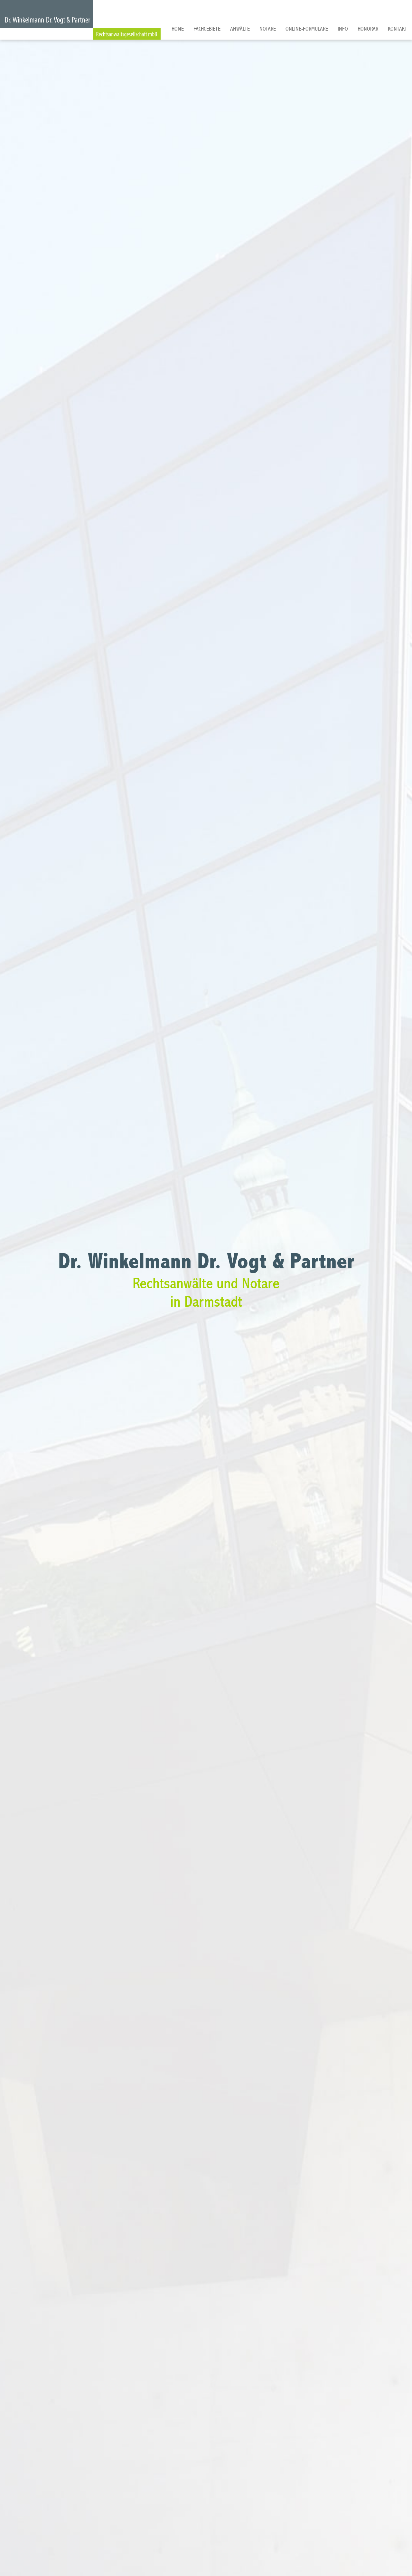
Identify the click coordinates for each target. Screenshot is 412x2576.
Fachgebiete (207, 29)
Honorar (368, 29)
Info (343, 29)
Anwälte (240, 29)
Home (178, 29)
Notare (268, 29)
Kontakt (398, 29)
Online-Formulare (307, 29)
